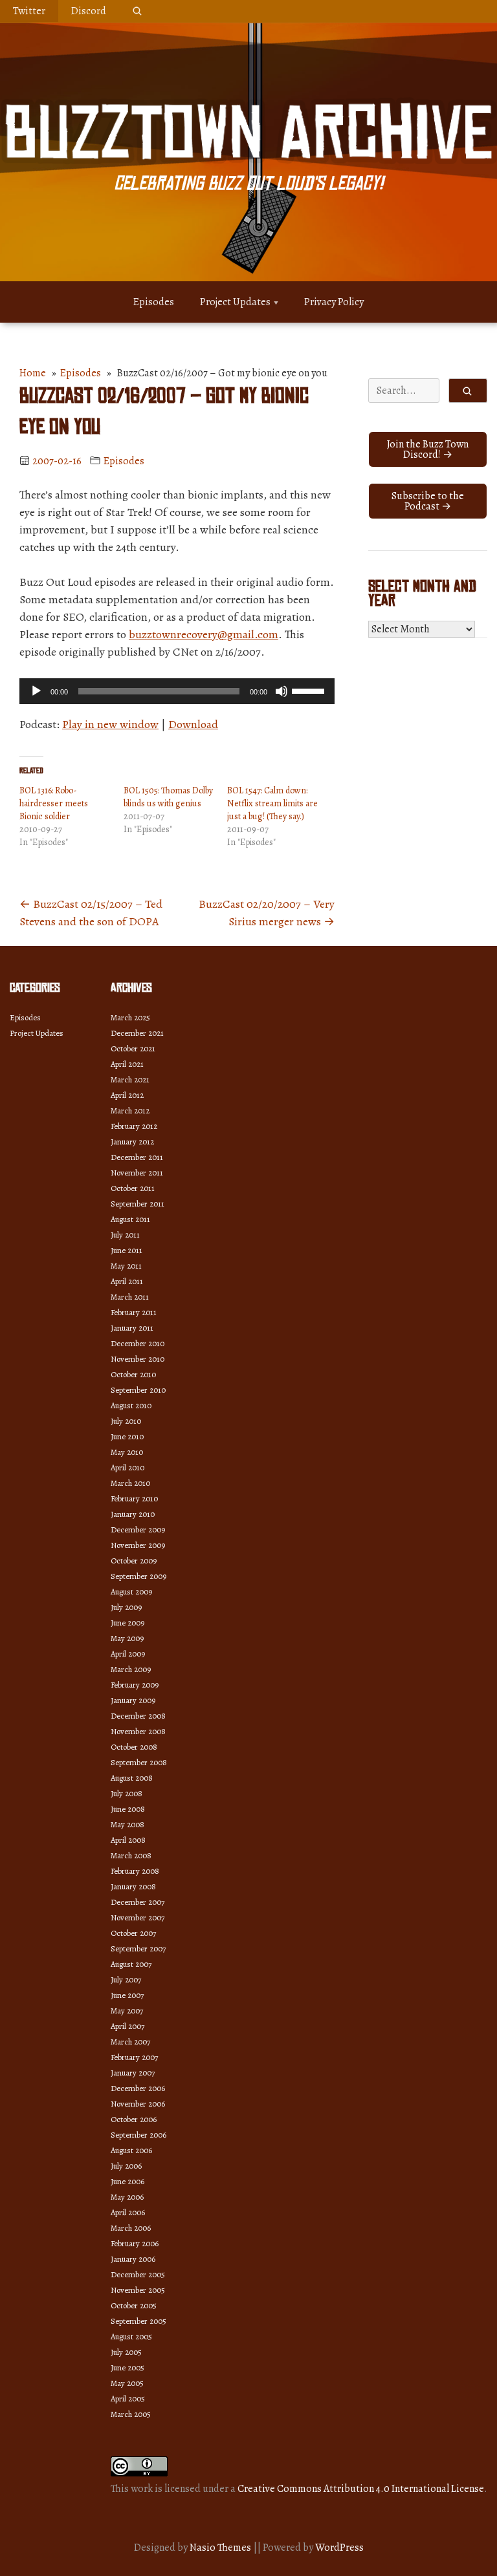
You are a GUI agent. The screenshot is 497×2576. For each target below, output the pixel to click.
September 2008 (139, 1762)
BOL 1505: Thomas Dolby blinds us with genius (168, 797)
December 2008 (138, 1716)
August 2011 (130, 1219)
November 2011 (137, 1173)
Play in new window (110, 724)
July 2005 (126, 2352)
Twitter (29, 11)
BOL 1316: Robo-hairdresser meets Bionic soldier (54, 803)
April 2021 (127, 1064)
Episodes (154, 302)
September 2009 (138, 1576)
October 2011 (133, 1188)
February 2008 (135, 1871)
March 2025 (130, 1017)
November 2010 (138, 1359)
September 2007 (138, 1948)
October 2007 (133, 1933)
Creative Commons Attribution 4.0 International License (361, 2489)
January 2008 (133, 1886)
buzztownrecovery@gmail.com (204, 634)
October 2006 (134, 2119)
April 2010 (127, 1467)
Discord (89, 11)
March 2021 (130, 1079)
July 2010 (126, 1421)
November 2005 (138, 2290)
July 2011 (125, 1235)
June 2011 (127, 1250)
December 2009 (138, 1529)
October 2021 (133, 1048)
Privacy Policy (334, 302)
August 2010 (131, 1405)
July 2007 (126, 1980)
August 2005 (131, 2336)
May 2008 (127, 1824)
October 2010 (133, 1374)
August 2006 (131, 2150)
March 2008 (131, 1855)
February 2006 (135, 2243)
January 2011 (132, 1328)
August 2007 (131, 1964)
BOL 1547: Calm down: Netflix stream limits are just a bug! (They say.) (272, 803)
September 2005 (138, 2321)
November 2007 (138, 1917)
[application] (177, 691)
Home (33, 373)
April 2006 (128, 2212)
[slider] (310, 690)
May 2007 (127, 2011)
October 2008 (134, 1747)
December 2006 (138, 2088)
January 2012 (132, 1142)
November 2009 (138, 1545)
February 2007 (134, 2057)
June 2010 (127, 1436)
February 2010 (134, 1498)
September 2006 (138, 2135)
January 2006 (133, 2259)
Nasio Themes (221, 2548)
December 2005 (138, 2274)
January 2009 (133, 1700)
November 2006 (138, 2104)
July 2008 (127, 1793)
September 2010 (138, 1390)
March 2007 (130, 2042)
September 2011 (138, 1204)
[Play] (36, 691)
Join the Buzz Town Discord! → (428, 449)
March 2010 (130, 1483)
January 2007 (133, 2073)
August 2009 (131, 1592)
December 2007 (138, 1902)
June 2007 (127, 1995)
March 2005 (131, 2414)
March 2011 (130, 1297)
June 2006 (127, 2181)
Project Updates (235, 302)
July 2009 (126, 1607)
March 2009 (131, 1669)
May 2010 (127, 1452)
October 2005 (134, 2305)
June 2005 (127, 2367)
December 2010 (138, 1343)
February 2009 (135, 1685)
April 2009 (128, 1654)
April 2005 (128, 2399)
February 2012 (134, 1126)
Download (193, 724)
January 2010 (133, 1514)
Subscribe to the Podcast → (428, 501)
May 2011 (126, 1266)
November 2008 (138, 1731)
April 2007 (127, 2026)
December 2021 (137, 1033)
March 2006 (131, 2228)
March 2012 (130, 1111)
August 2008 (132, 1778)
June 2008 (128, 1809)
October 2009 (134, 1561)
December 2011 (137, 1157)
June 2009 (127, 1623)
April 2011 (127, 1281)
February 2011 (134, 1312)
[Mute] (282, 691)
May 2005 (127, 2383)
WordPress (339, 2548)
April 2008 (128, 1840)
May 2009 (127, 1638)
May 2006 (127, 2197)
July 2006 (126, 2166)
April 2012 (127, 1095)
